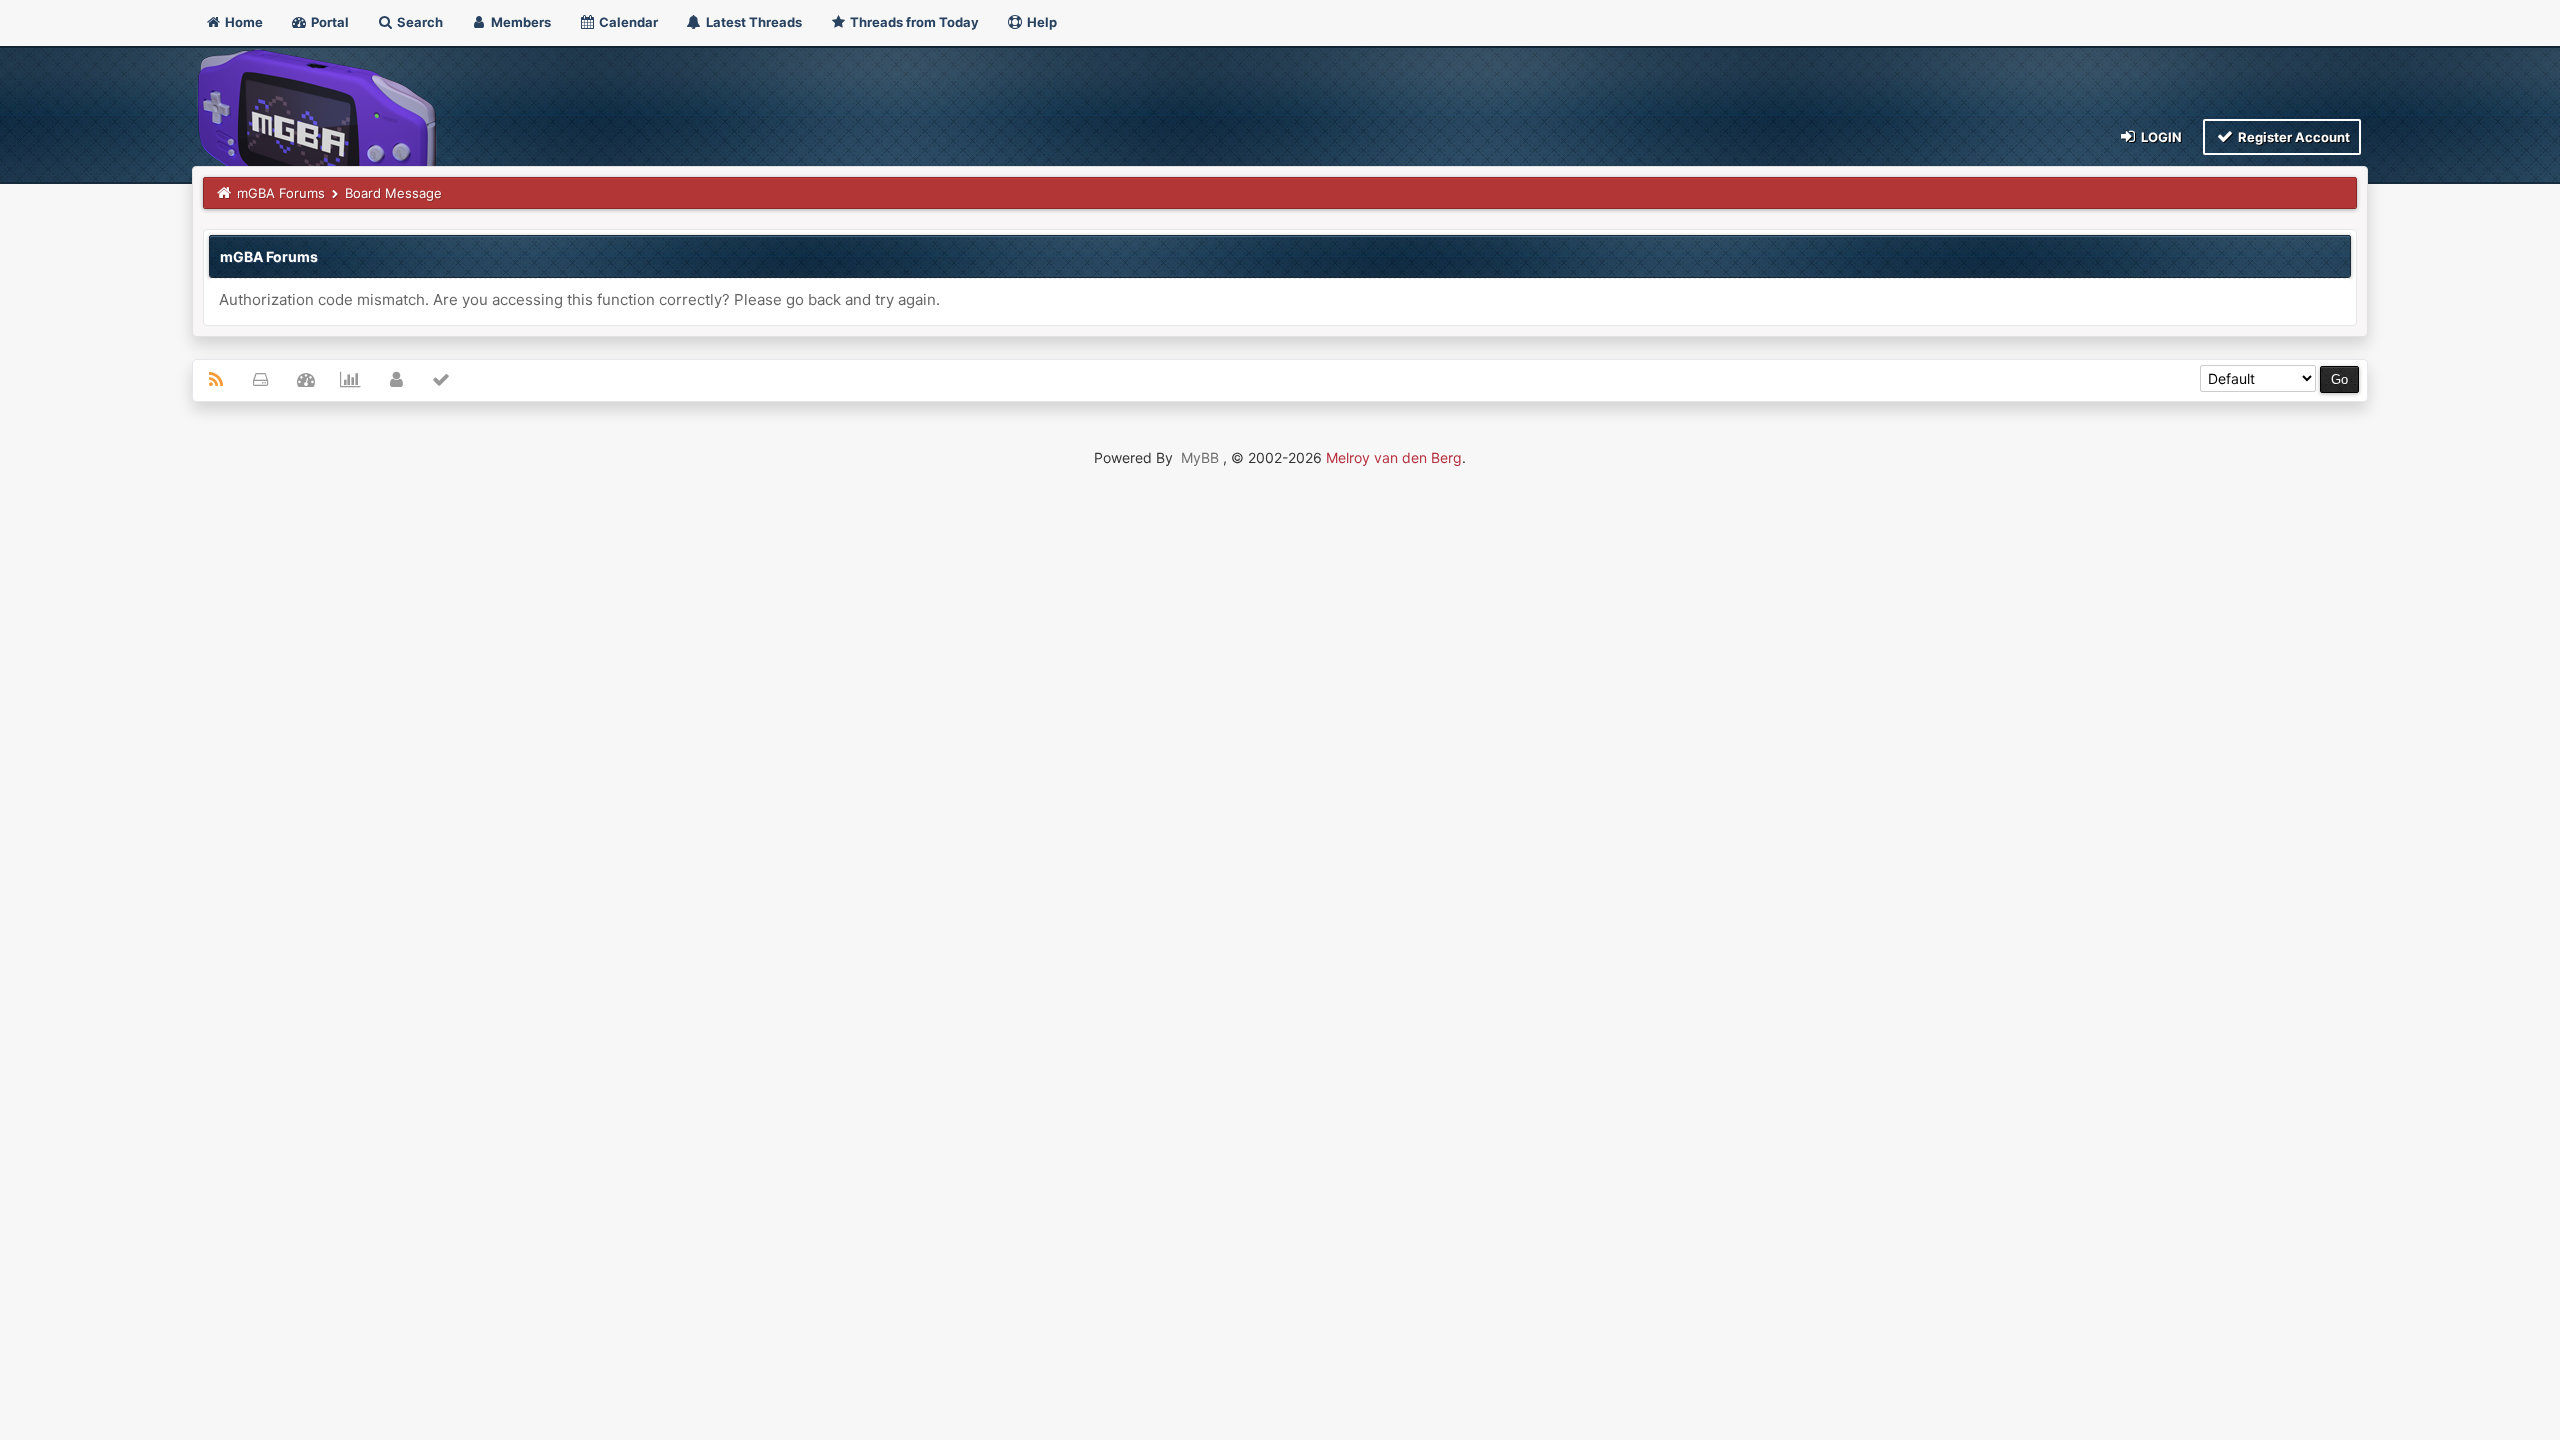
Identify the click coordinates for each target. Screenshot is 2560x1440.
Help (1040, 22)
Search (418, 22)
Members (519, 22)
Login (2160, 137)
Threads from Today (913, 22)
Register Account (2292, 137)
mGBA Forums (281, 193)
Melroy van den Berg (1394, 457)
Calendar (627, 22)
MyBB (1200, 457)
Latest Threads (752, 22)
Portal (328, 22)
